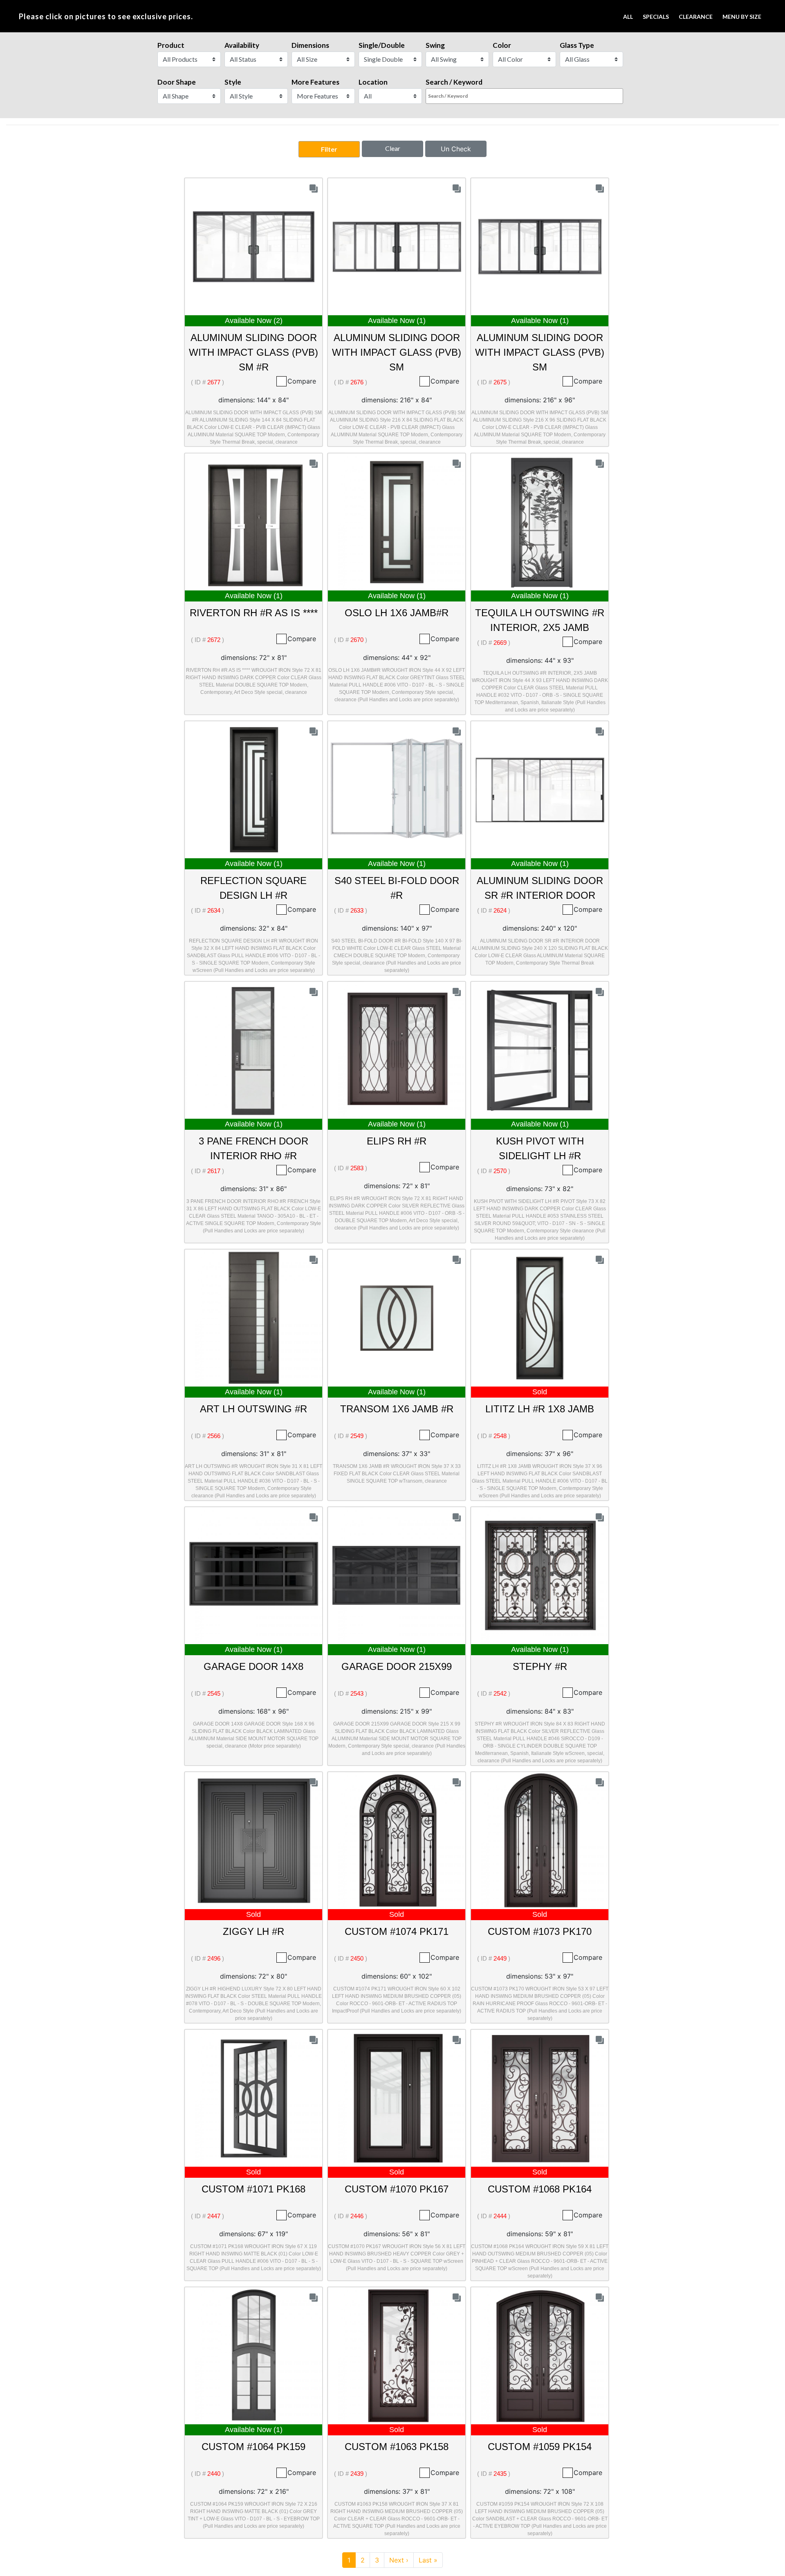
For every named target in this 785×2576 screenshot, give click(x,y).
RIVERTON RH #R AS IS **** (254, 613)
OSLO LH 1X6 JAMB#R (397, 613)
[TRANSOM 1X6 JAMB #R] (397, 1317)
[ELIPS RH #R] (397, 1050)
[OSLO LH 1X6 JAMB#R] (397, 521)
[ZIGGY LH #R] (254, 1840)
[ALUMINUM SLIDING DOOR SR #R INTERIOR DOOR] (540, 789)
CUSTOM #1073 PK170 (540, 1931)
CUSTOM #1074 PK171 (397, 1931)
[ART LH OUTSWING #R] (254, 1317)
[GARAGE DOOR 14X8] (254, 1575)
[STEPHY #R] (540, 1575)
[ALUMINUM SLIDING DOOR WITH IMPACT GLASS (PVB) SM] (397, 246)
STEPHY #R (540, 1666)
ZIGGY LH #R (253, 1931)
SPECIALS (656, 17)
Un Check (456, 149)
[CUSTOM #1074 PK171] (397, 1840)
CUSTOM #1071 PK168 (253, 2189)
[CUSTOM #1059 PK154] (540, 2355)
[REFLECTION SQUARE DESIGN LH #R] (254, 789)
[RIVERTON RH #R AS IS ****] (254, 521)
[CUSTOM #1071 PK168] (254, 2098)
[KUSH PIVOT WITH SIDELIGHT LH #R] (540, 1050)
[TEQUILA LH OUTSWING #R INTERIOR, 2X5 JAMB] (540, 521)
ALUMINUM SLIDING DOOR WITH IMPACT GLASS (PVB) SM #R (253, 352)
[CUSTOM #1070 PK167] (397, 2098)
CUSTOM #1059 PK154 (540, 2447)
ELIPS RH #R (397, 1141)
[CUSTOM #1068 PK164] (540, 2098)
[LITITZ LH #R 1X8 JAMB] (540, 1317)
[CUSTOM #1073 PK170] (540, 1840)
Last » (428, 2560)
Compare (302, 381)
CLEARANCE (696, 17)
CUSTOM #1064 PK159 (253, 2447)
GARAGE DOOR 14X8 (253, 1666)
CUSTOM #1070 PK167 (397, 2189)
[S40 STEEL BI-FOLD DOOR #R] (397, 789)
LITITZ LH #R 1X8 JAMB (540, 1409)
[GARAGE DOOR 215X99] (397, 1575)
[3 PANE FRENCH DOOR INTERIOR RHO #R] (254, 1050)
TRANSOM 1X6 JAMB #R (397, 1409)
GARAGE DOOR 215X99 (397, 1666)
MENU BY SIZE (742, 17)
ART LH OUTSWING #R (253, 1409)
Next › (399, 2560)
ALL (628, 17)
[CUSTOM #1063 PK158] (397, 2355)
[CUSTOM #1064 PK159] (254, 2355)
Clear (393, 148)
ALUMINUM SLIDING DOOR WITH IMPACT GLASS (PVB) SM (397, 352)
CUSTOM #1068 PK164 (540, 2189)
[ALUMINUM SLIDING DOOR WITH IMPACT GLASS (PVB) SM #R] (254, 246)
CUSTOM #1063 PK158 (397, 2447)
